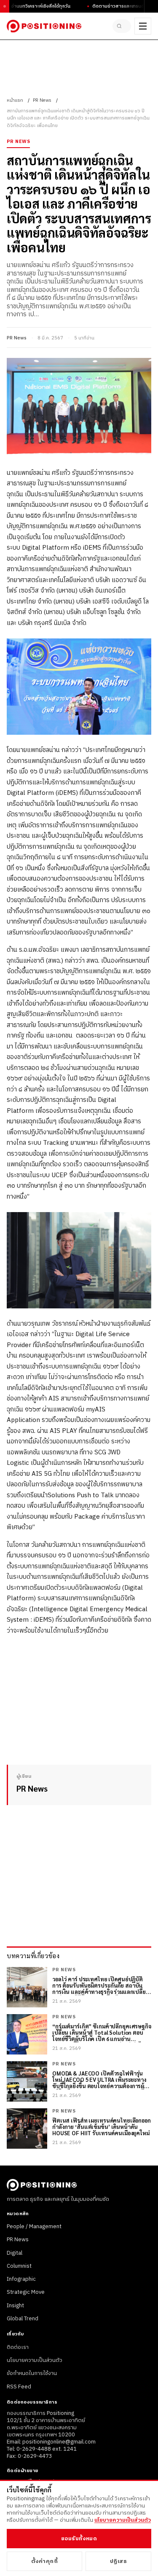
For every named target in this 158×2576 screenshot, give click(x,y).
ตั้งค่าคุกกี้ (45, 2561)
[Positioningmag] (44, 26)
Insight (15, 2306)
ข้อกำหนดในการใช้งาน (32, 2373)
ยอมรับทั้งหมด (79, 2539)
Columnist (19, 2266)
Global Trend (23, 2319)
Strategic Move (26, 2292)
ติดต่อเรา (18, 2347)
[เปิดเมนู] (143, 26)
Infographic (21, 2279)
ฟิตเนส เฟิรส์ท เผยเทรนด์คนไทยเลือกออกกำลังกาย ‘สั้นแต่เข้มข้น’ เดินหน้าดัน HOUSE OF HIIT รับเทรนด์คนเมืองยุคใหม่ (102, 2127)
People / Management (34, 2227)
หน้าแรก (15, 101)
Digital (15, 2253)
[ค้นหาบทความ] (122, 26)
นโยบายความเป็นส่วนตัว (35, 2360)
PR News (42, 101)
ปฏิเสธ (119, 2561)
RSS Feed (19, 2387)
